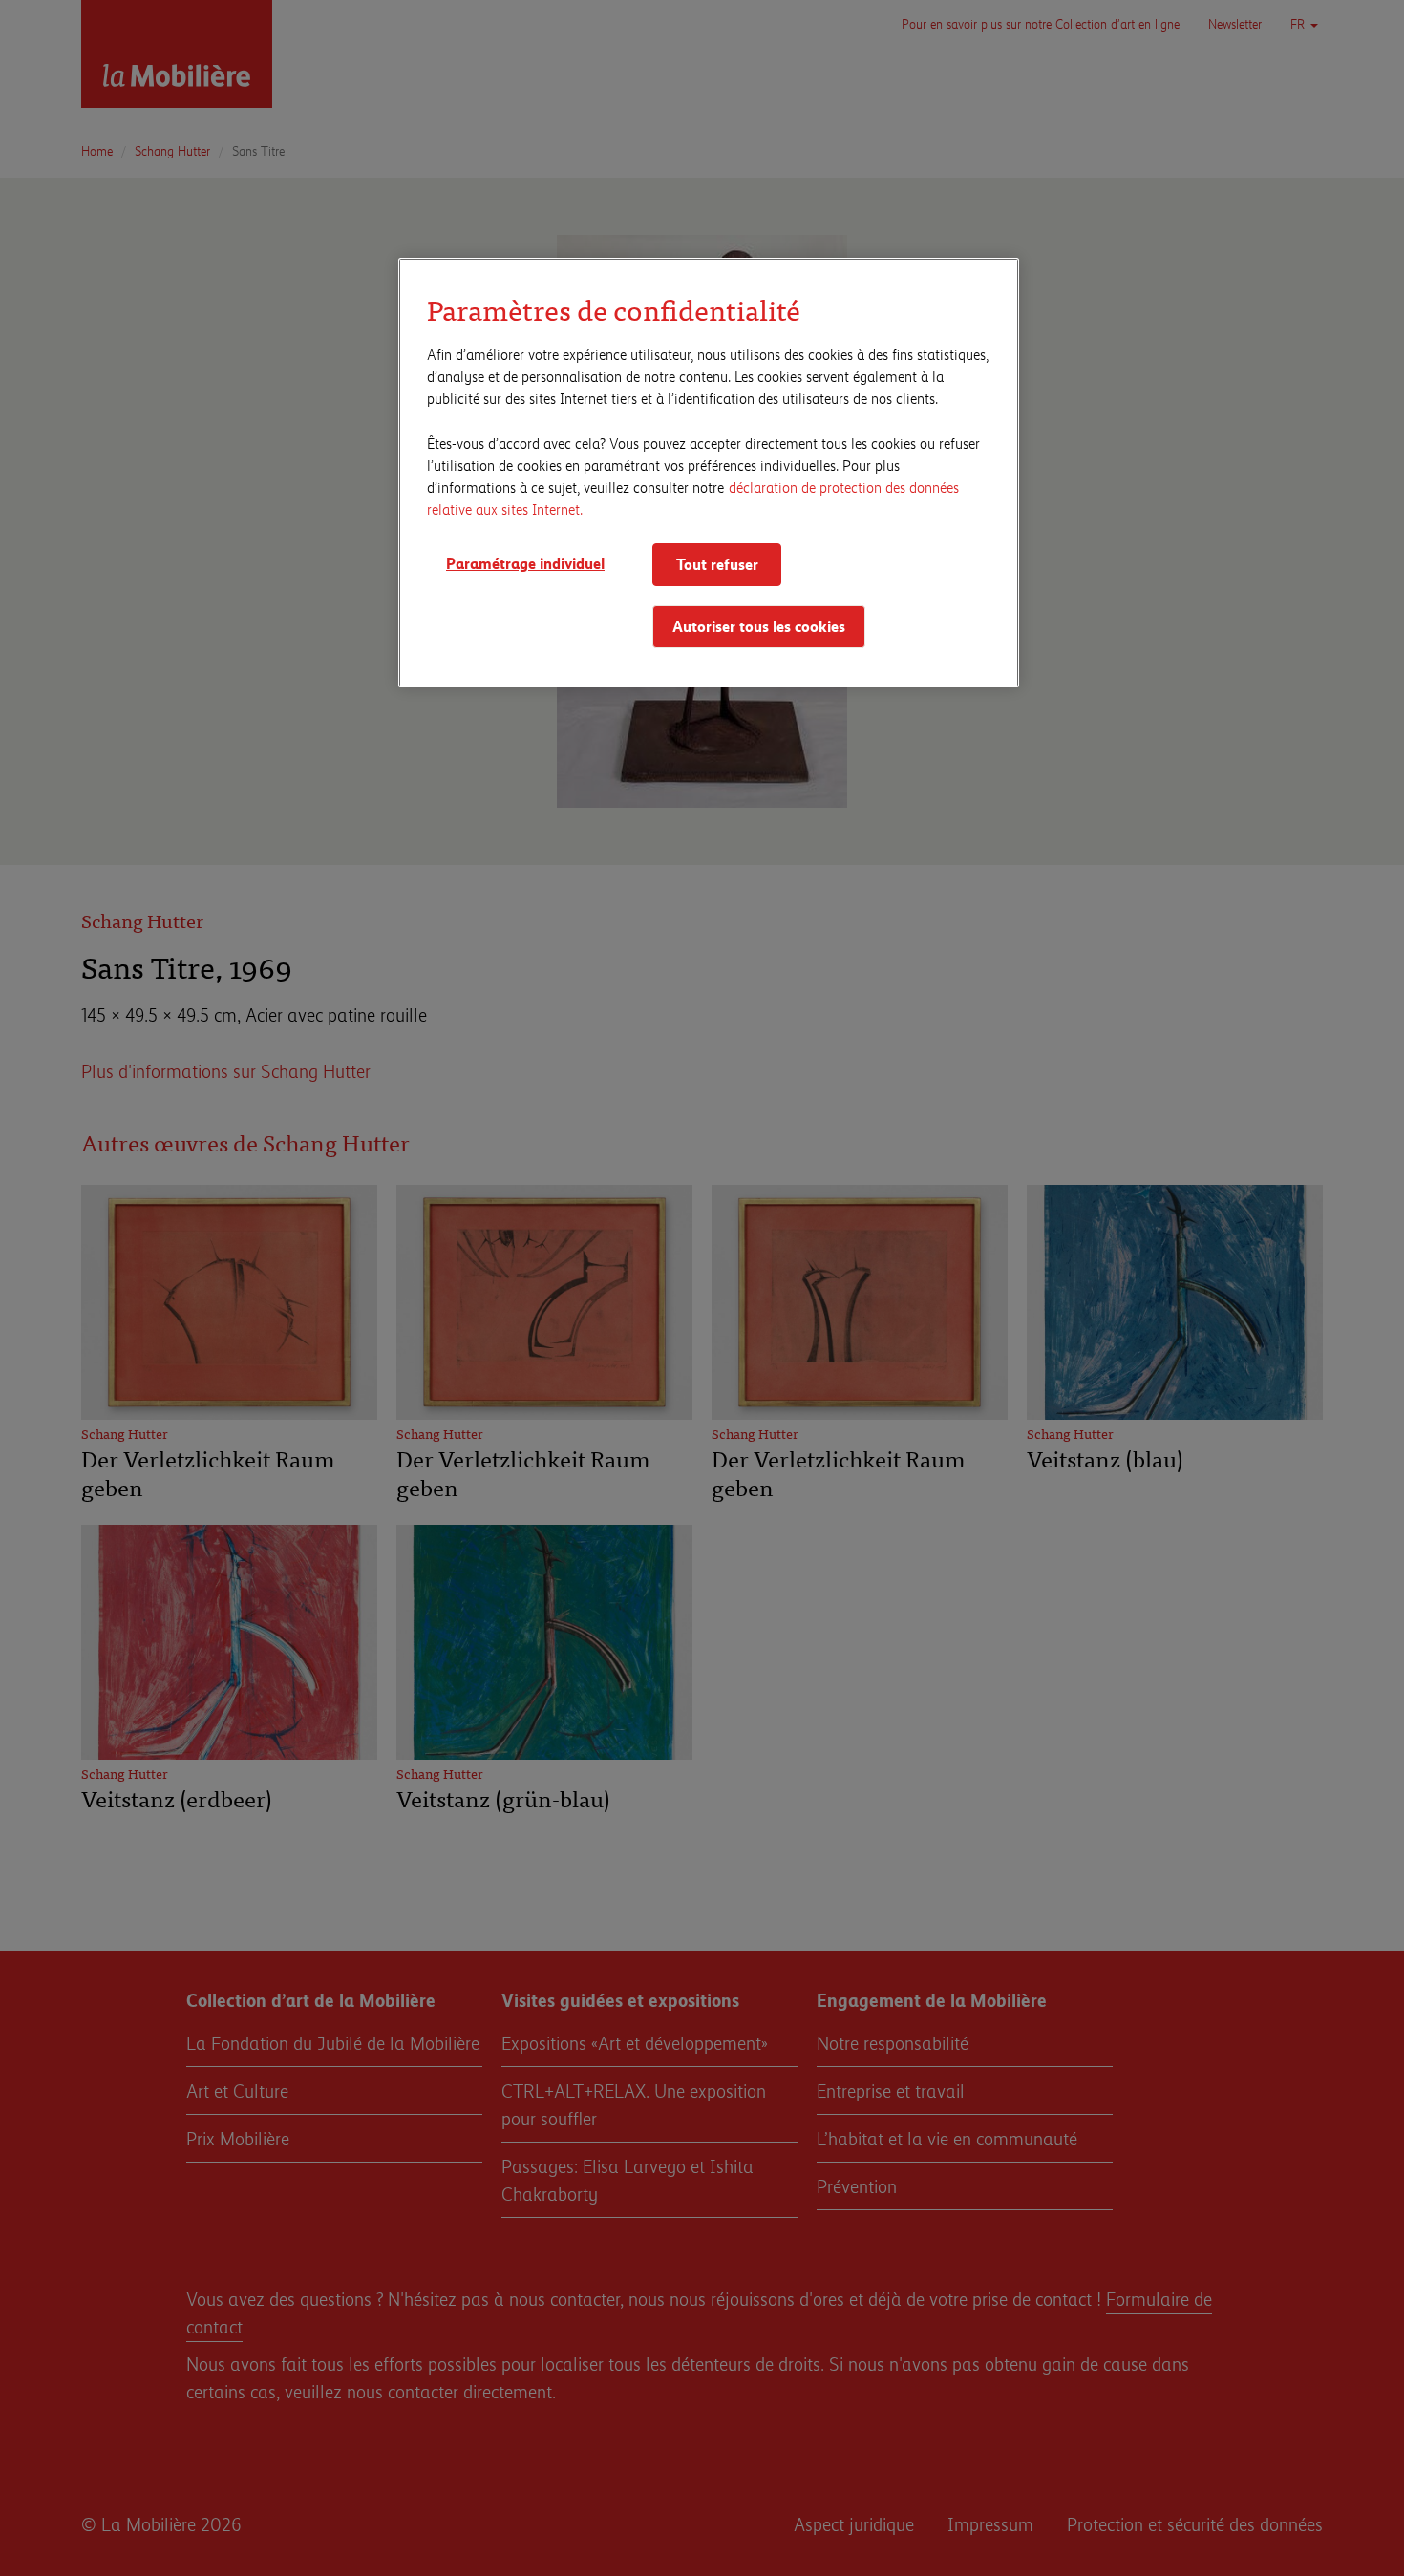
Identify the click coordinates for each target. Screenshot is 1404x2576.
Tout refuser (717, 564)
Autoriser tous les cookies (759, 626)
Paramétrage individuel (525, 563)
